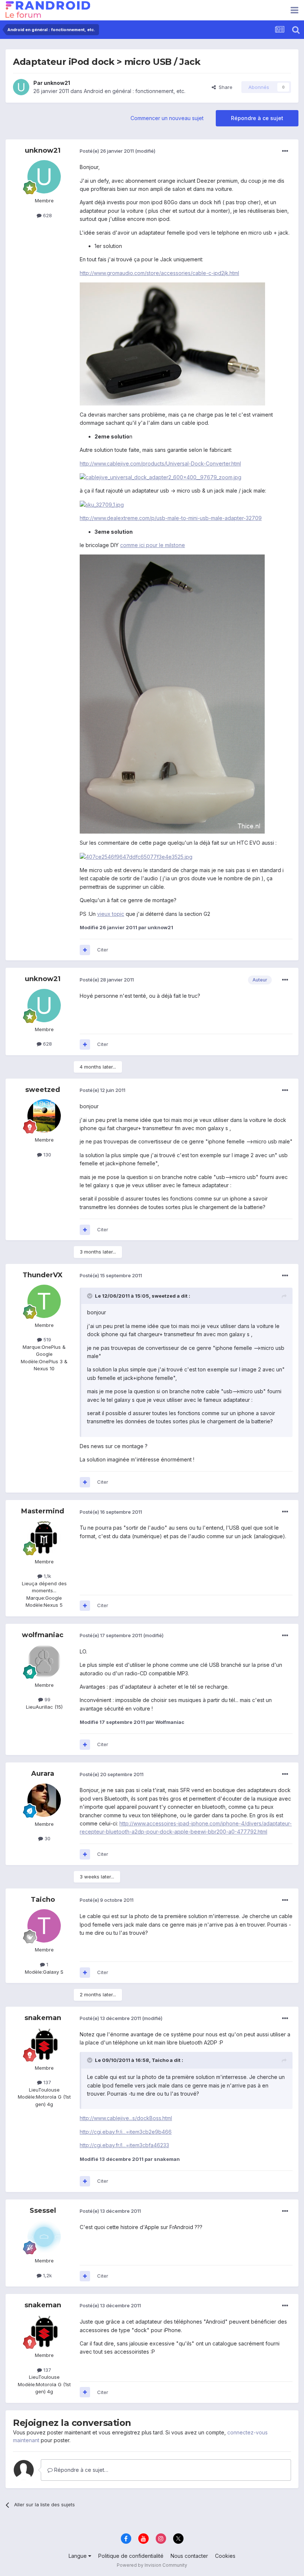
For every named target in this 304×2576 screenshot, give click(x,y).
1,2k (47, 2275)
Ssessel (43, 2211)
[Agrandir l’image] (172, 343)
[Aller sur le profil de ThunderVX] (44, 1301)
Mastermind (43, 1511)
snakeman (43, 2018)
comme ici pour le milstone (153, 545)
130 (47, 1155)
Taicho (43, 1900)
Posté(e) (107, 151)
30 (47, 1838)
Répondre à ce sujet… (80, 2470)
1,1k (47, 1576)
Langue (78, 2556)
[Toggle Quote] (90, 1296)
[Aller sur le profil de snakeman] (44, 2044)
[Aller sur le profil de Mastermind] (44, 1538)
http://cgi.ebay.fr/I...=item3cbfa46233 (124, 2145)
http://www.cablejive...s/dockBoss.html (126, 2118)
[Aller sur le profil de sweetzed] (44, 1116)
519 (47, 1340)
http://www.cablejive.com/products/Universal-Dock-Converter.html (160, 463)
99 (47, 1699)
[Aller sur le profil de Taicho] (44, 1926)
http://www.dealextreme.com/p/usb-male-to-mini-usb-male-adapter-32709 (171, 518)
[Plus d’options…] (285, 151)
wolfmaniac (43, 1635)
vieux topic (111, 914)
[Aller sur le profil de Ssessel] (44, 2237)
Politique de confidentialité (131, 2556)
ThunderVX (43, 1275)
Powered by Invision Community (152, 2565)
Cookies (225, 2556)
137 (47, 2082)
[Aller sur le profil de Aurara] (44, 1800)
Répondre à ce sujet (257, 118)
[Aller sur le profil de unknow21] (21, 87)
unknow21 (57, 83)
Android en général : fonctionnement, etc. (135, 91)
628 (47, 215)
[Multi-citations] (85, 950)
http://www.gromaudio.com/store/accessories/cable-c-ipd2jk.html (159, 273)
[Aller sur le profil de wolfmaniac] (44, 1661)
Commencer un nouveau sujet (167, 118)
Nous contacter (189, 2556)
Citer (103, 950)
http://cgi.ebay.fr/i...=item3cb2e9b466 (126, 2132)
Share (224, 87)
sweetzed (43, 1090)
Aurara (43, 1774)
